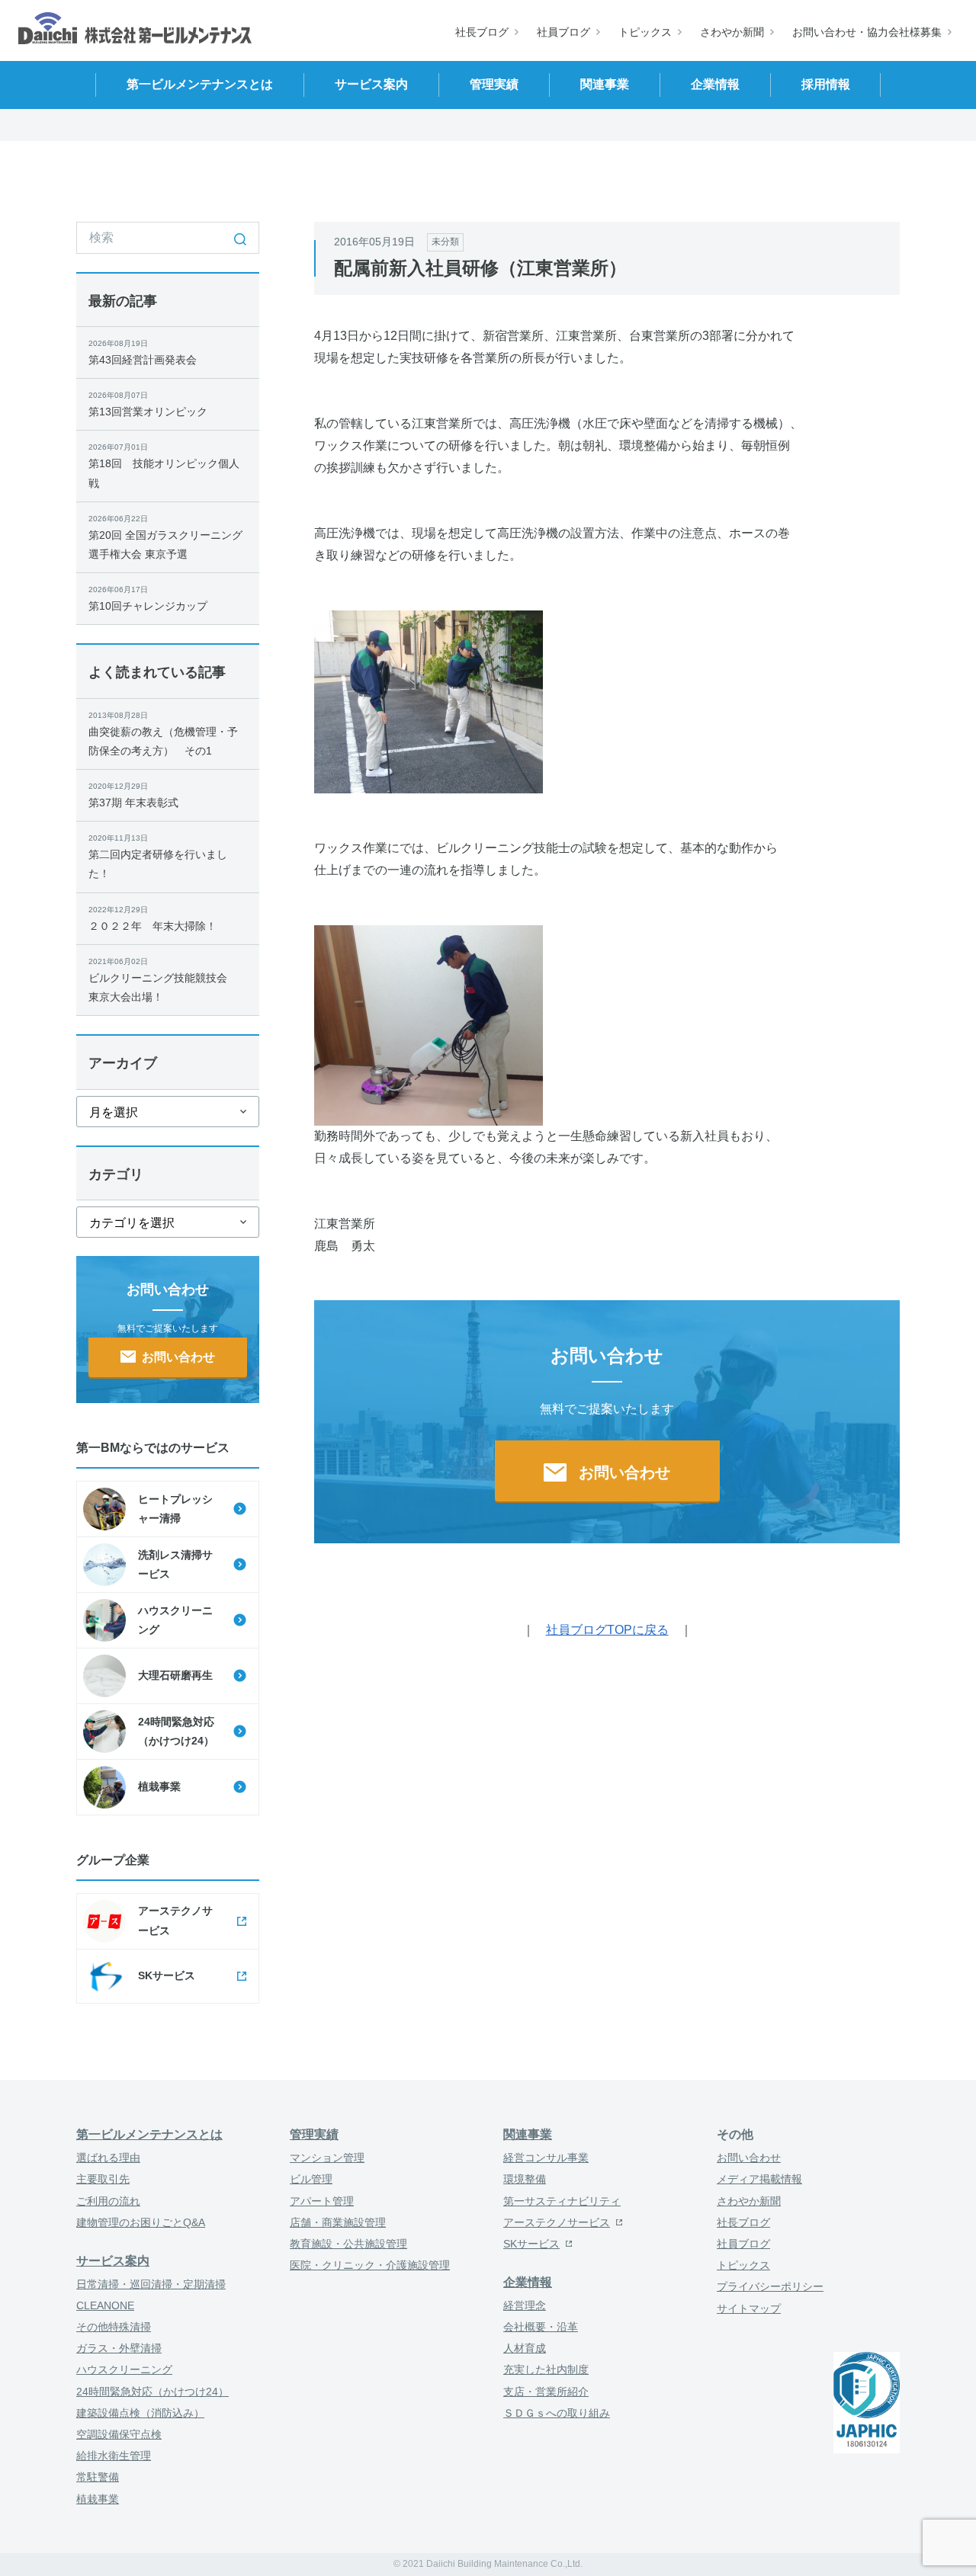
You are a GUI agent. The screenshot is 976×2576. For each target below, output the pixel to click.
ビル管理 (311, 2179)
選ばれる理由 (108, 2158)
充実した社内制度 (546, 2369)
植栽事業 (98, 2499)
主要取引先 (103, 2179)
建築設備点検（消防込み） (140, 2413)
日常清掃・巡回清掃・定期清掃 (151, 2284)
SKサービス (531, 2244)
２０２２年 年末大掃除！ (152, 919)
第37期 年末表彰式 (133, 795)
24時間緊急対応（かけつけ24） (152, 2392)
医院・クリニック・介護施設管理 (370, 2265)
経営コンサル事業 (546, 2158)
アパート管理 (322, 2201)
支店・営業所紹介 (546, 2392)
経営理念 (525, 2305)
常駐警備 (98, 2477)
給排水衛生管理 (114, 2456)
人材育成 (525, 2348)
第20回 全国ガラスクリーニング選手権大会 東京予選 (165, 537)
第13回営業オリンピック (148, 404)
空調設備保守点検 (119, 2434)
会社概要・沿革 (541, 2327)
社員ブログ (563, 32)
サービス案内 (113, 2261)
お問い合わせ (749, 2158)
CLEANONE (105, 2305)
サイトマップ (749, 2308)
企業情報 (528, 2282)
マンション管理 (327, 2158)
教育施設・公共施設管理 (348, 2244)
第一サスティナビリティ (562, 2201)
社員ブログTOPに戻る (607, 1630)
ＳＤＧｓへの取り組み (557, 2413)
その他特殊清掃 (114, 2327)
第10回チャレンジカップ (148, 599)
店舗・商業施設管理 (338, 2222)
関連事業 (528, 2134)
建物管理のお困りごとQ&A (141, 2222)
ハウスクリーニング (124, 2369)
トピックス (645, 32)
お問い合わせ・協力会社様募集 (867, 32)
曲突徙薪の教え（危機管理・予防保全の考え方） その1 (163, 734)
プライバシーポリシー (770, 2286)
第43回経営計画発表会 (143, 352)
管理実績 (314, 2134)
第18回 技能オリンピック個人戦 (164, 466)
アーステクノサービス (557, 2222)
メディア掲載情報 (759, 2179)
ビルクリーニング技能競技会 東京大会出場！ (163, 980)
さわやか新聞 (732, 32)
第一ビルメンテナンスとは (149, 2134)
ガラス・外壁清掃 (119, 2348)
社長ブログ (482, 32)
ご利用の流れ (108, 2201)
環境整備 (525, 2179)
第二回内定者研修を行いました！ (158, 857)
